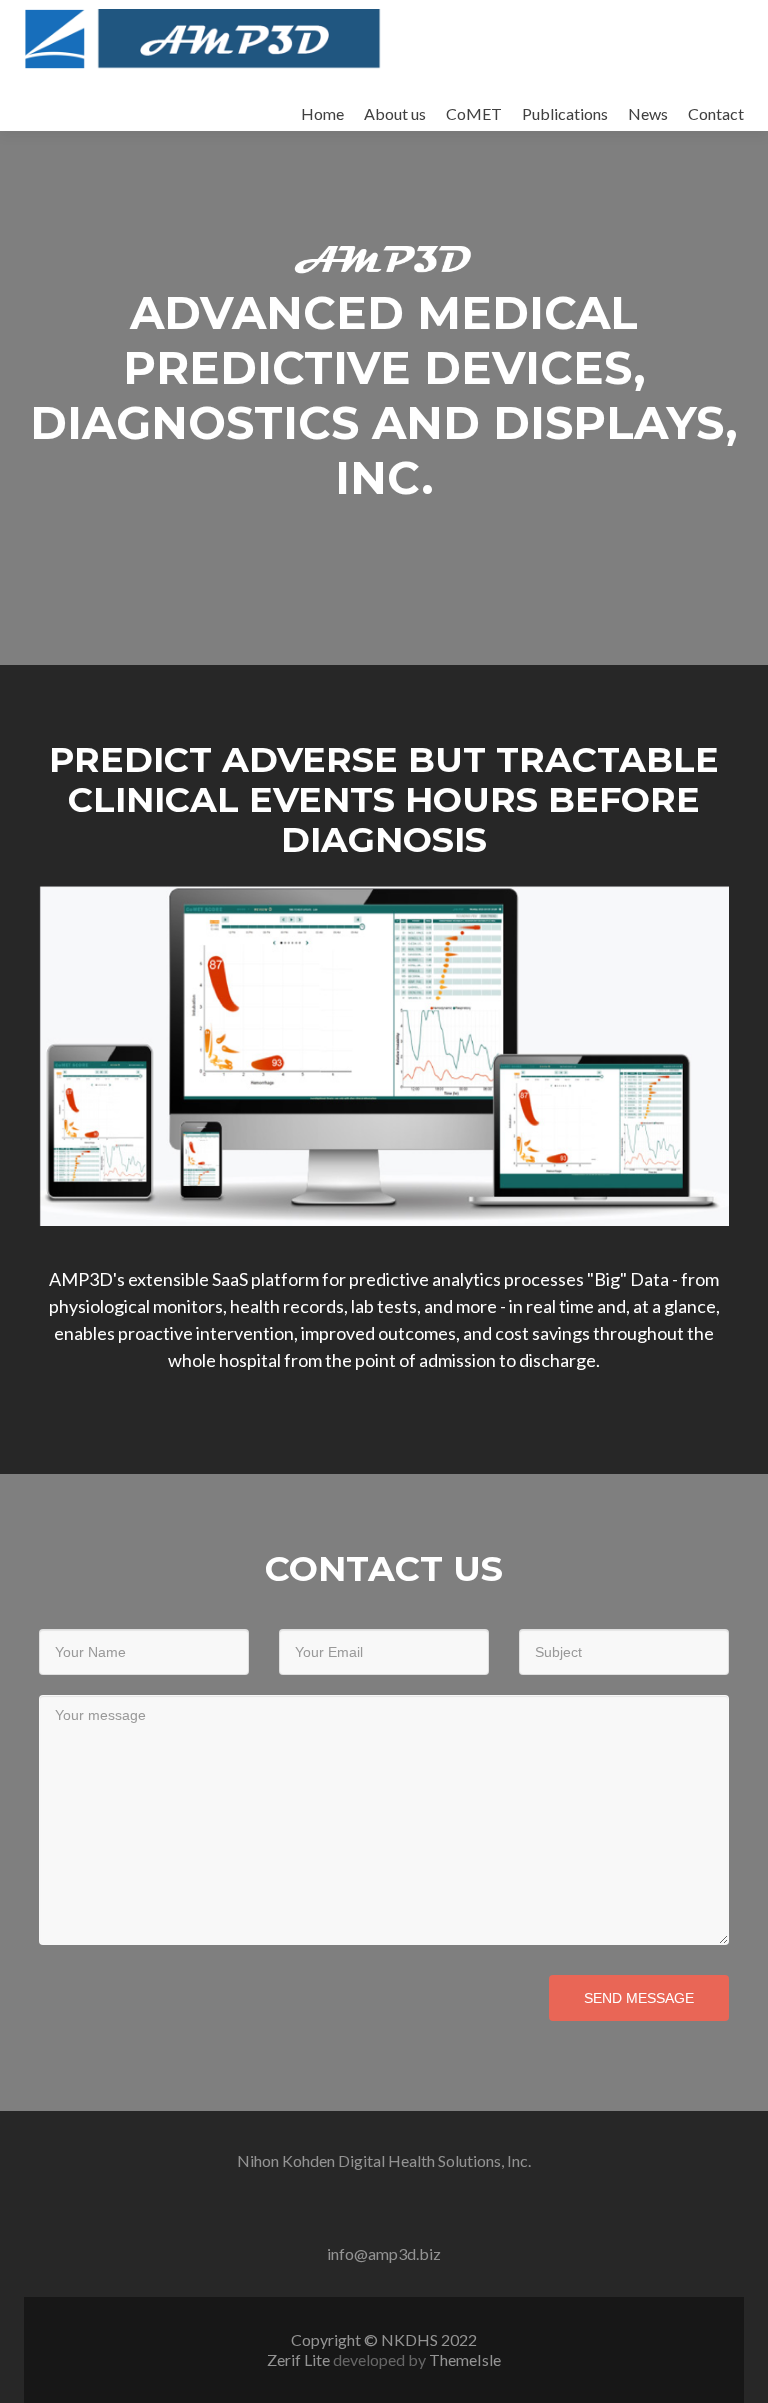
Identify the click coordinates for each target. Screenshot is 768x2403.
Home (322, 113)
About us (395, 113)
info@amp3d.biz (384, 2253)
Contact (716, 113)
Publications (565, 113)
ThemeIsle (465, 2359)
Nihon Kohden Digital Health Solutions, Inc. (384, 2160)
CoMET (474, 113)
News (648, 113)
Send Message (639, 1998)
